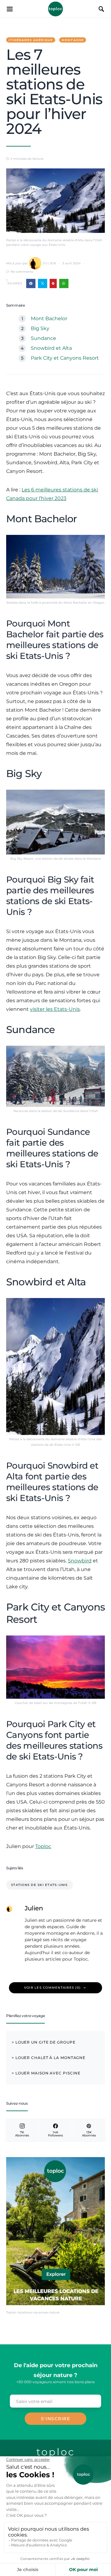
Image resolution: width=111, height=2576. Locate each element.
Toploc (55, 9)
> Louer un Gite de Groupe (44, 2042)
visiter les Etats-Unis (55, 1009)
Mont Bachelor (49, 318)
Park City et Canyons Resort (65, 358)
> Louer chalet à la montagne (49, 2058)
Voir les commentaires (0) (52, 1988)
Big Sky (40, 328)
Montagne (73, 40)
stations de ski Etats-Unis (39, 1885)
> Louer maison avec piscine (46, 2073)
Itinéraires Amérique (31, 40)
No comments (22, 272)
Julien (49, 263)
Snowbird (80, 1561)
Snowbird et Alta (51, 348)
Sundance (43, 338)
